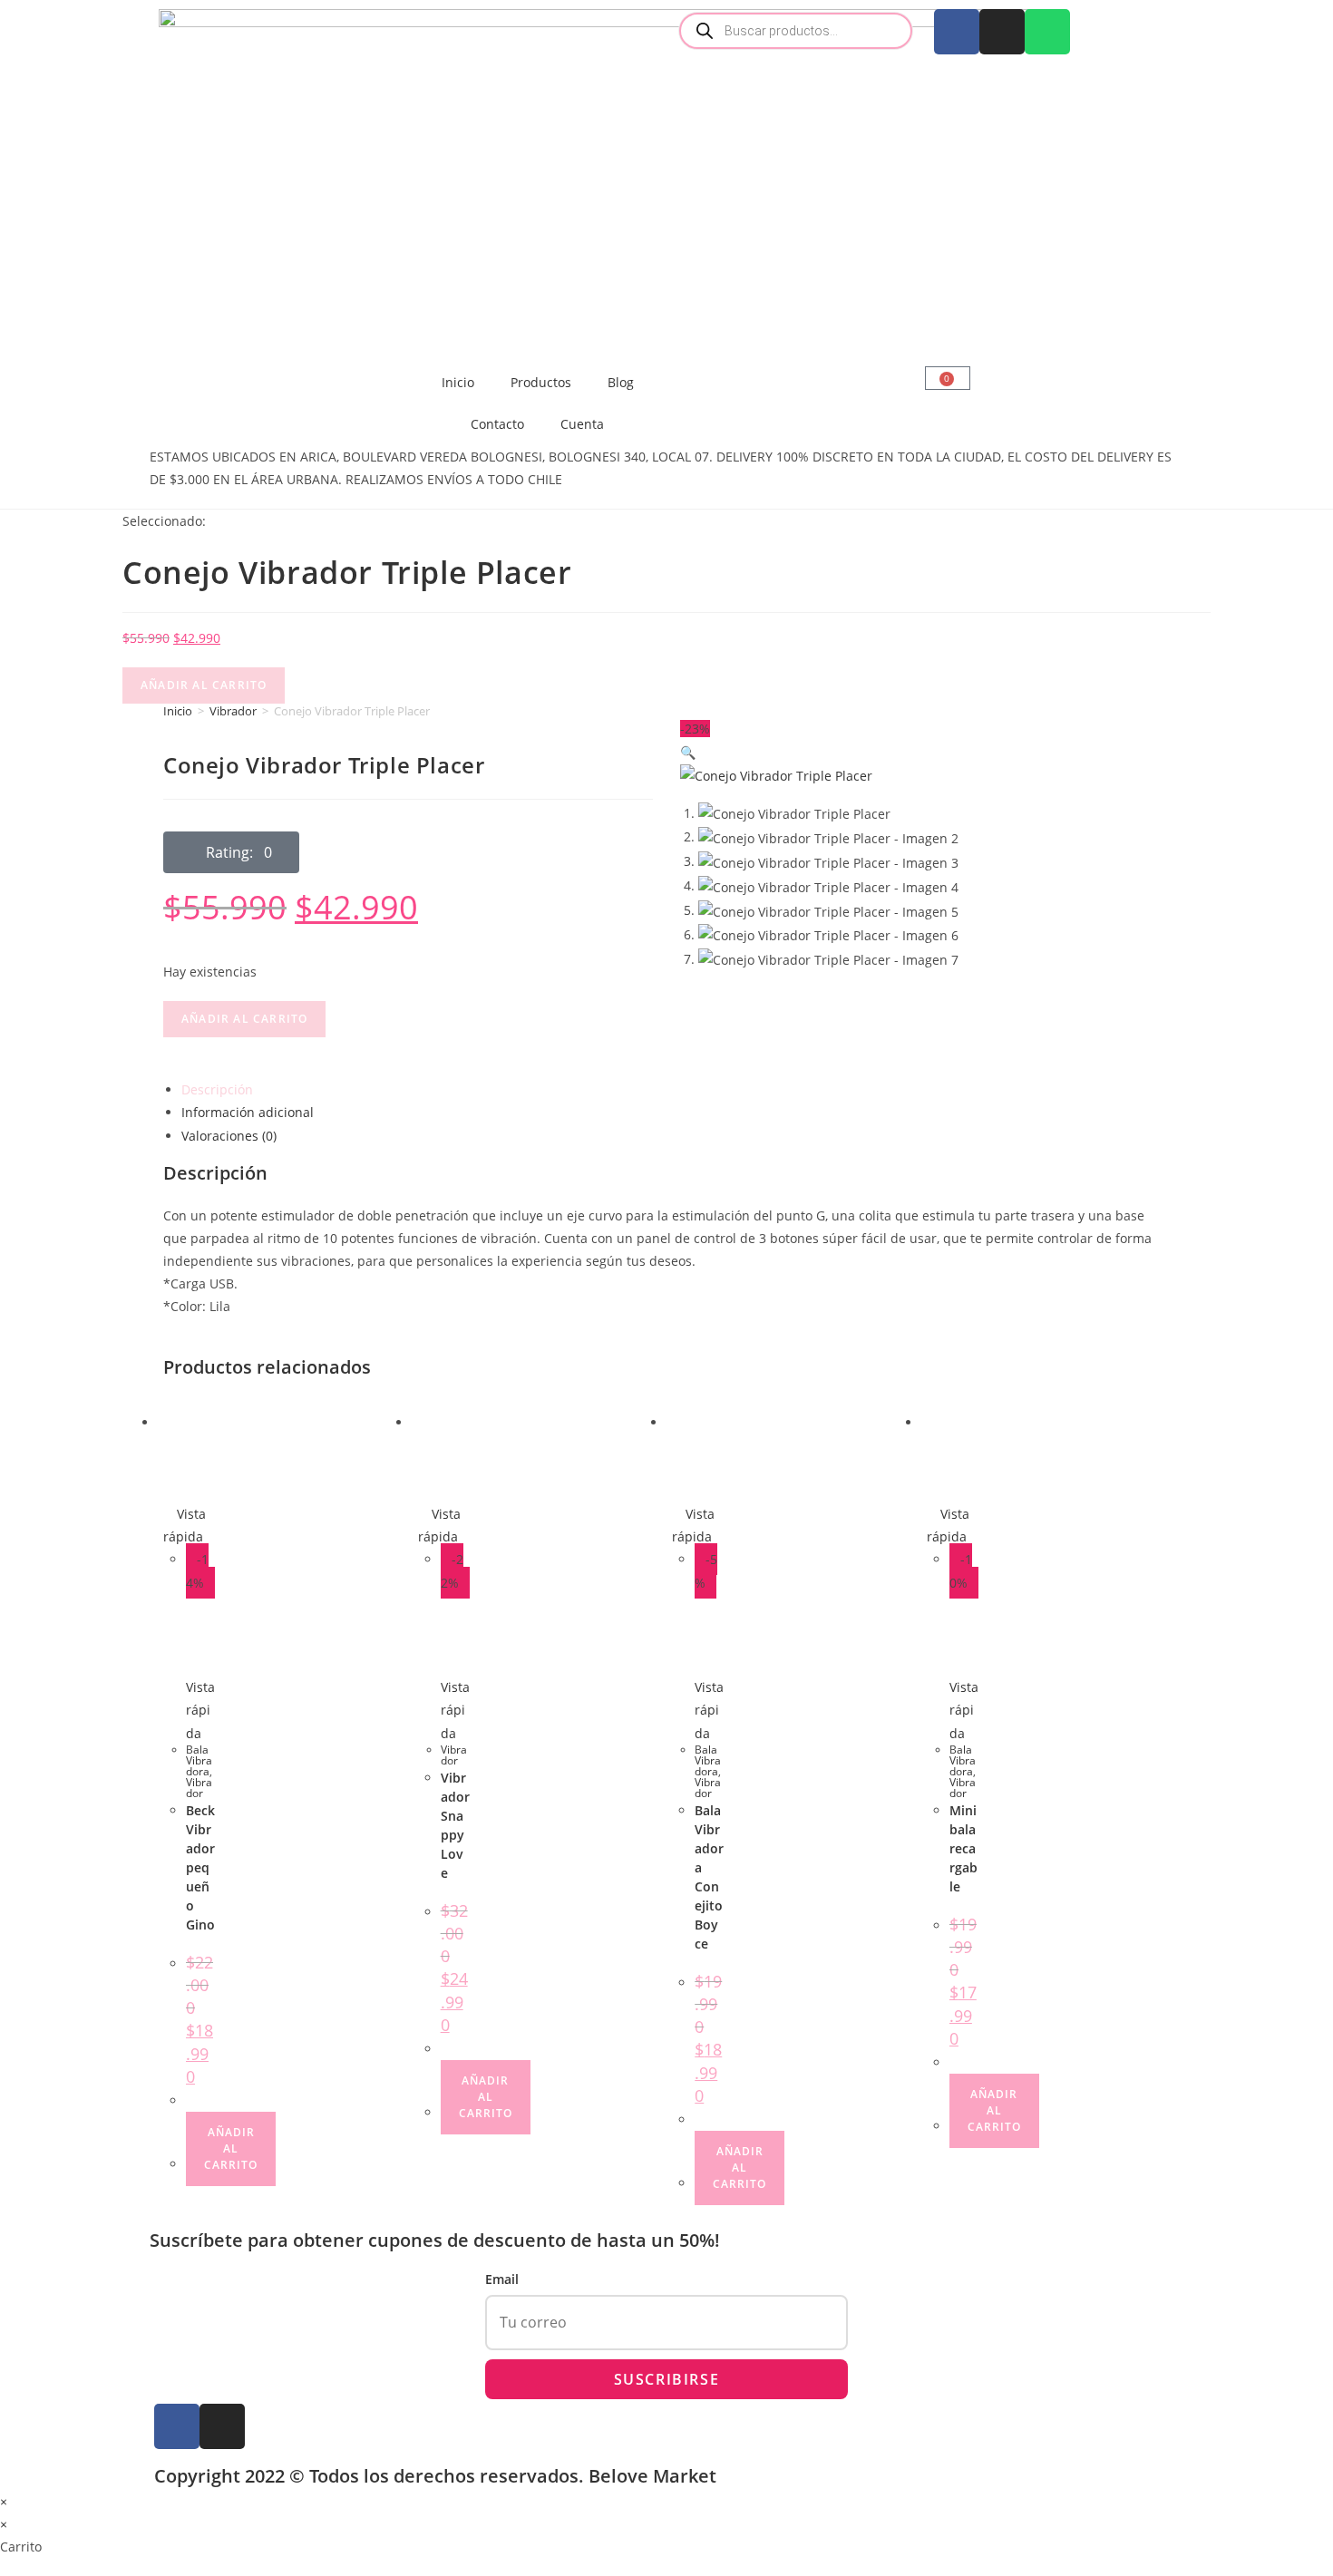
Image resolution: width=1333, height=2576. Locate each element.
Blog (621, 382)
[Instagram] (1002, 32)
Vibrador (233, 711)
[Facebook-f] (177, 2426)
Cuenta (582, 424)
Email (502, 2279)
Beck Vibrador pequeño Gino (200, 1867)
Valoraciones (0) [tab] (229, 1136)
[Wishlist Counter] (796, 368)
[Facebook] (957, 32)
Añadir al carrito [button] (231, 2148)
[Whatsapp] (1047, 32)
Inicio (458, 382)
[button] (231, 852)
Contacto (497, 424)
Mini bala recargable (963, 1848)
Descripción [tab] (217, 1089)
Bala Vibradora (199, 1760)
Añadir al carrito (204, 685)
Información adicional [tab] (248, 1112)
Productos (541, 382)
